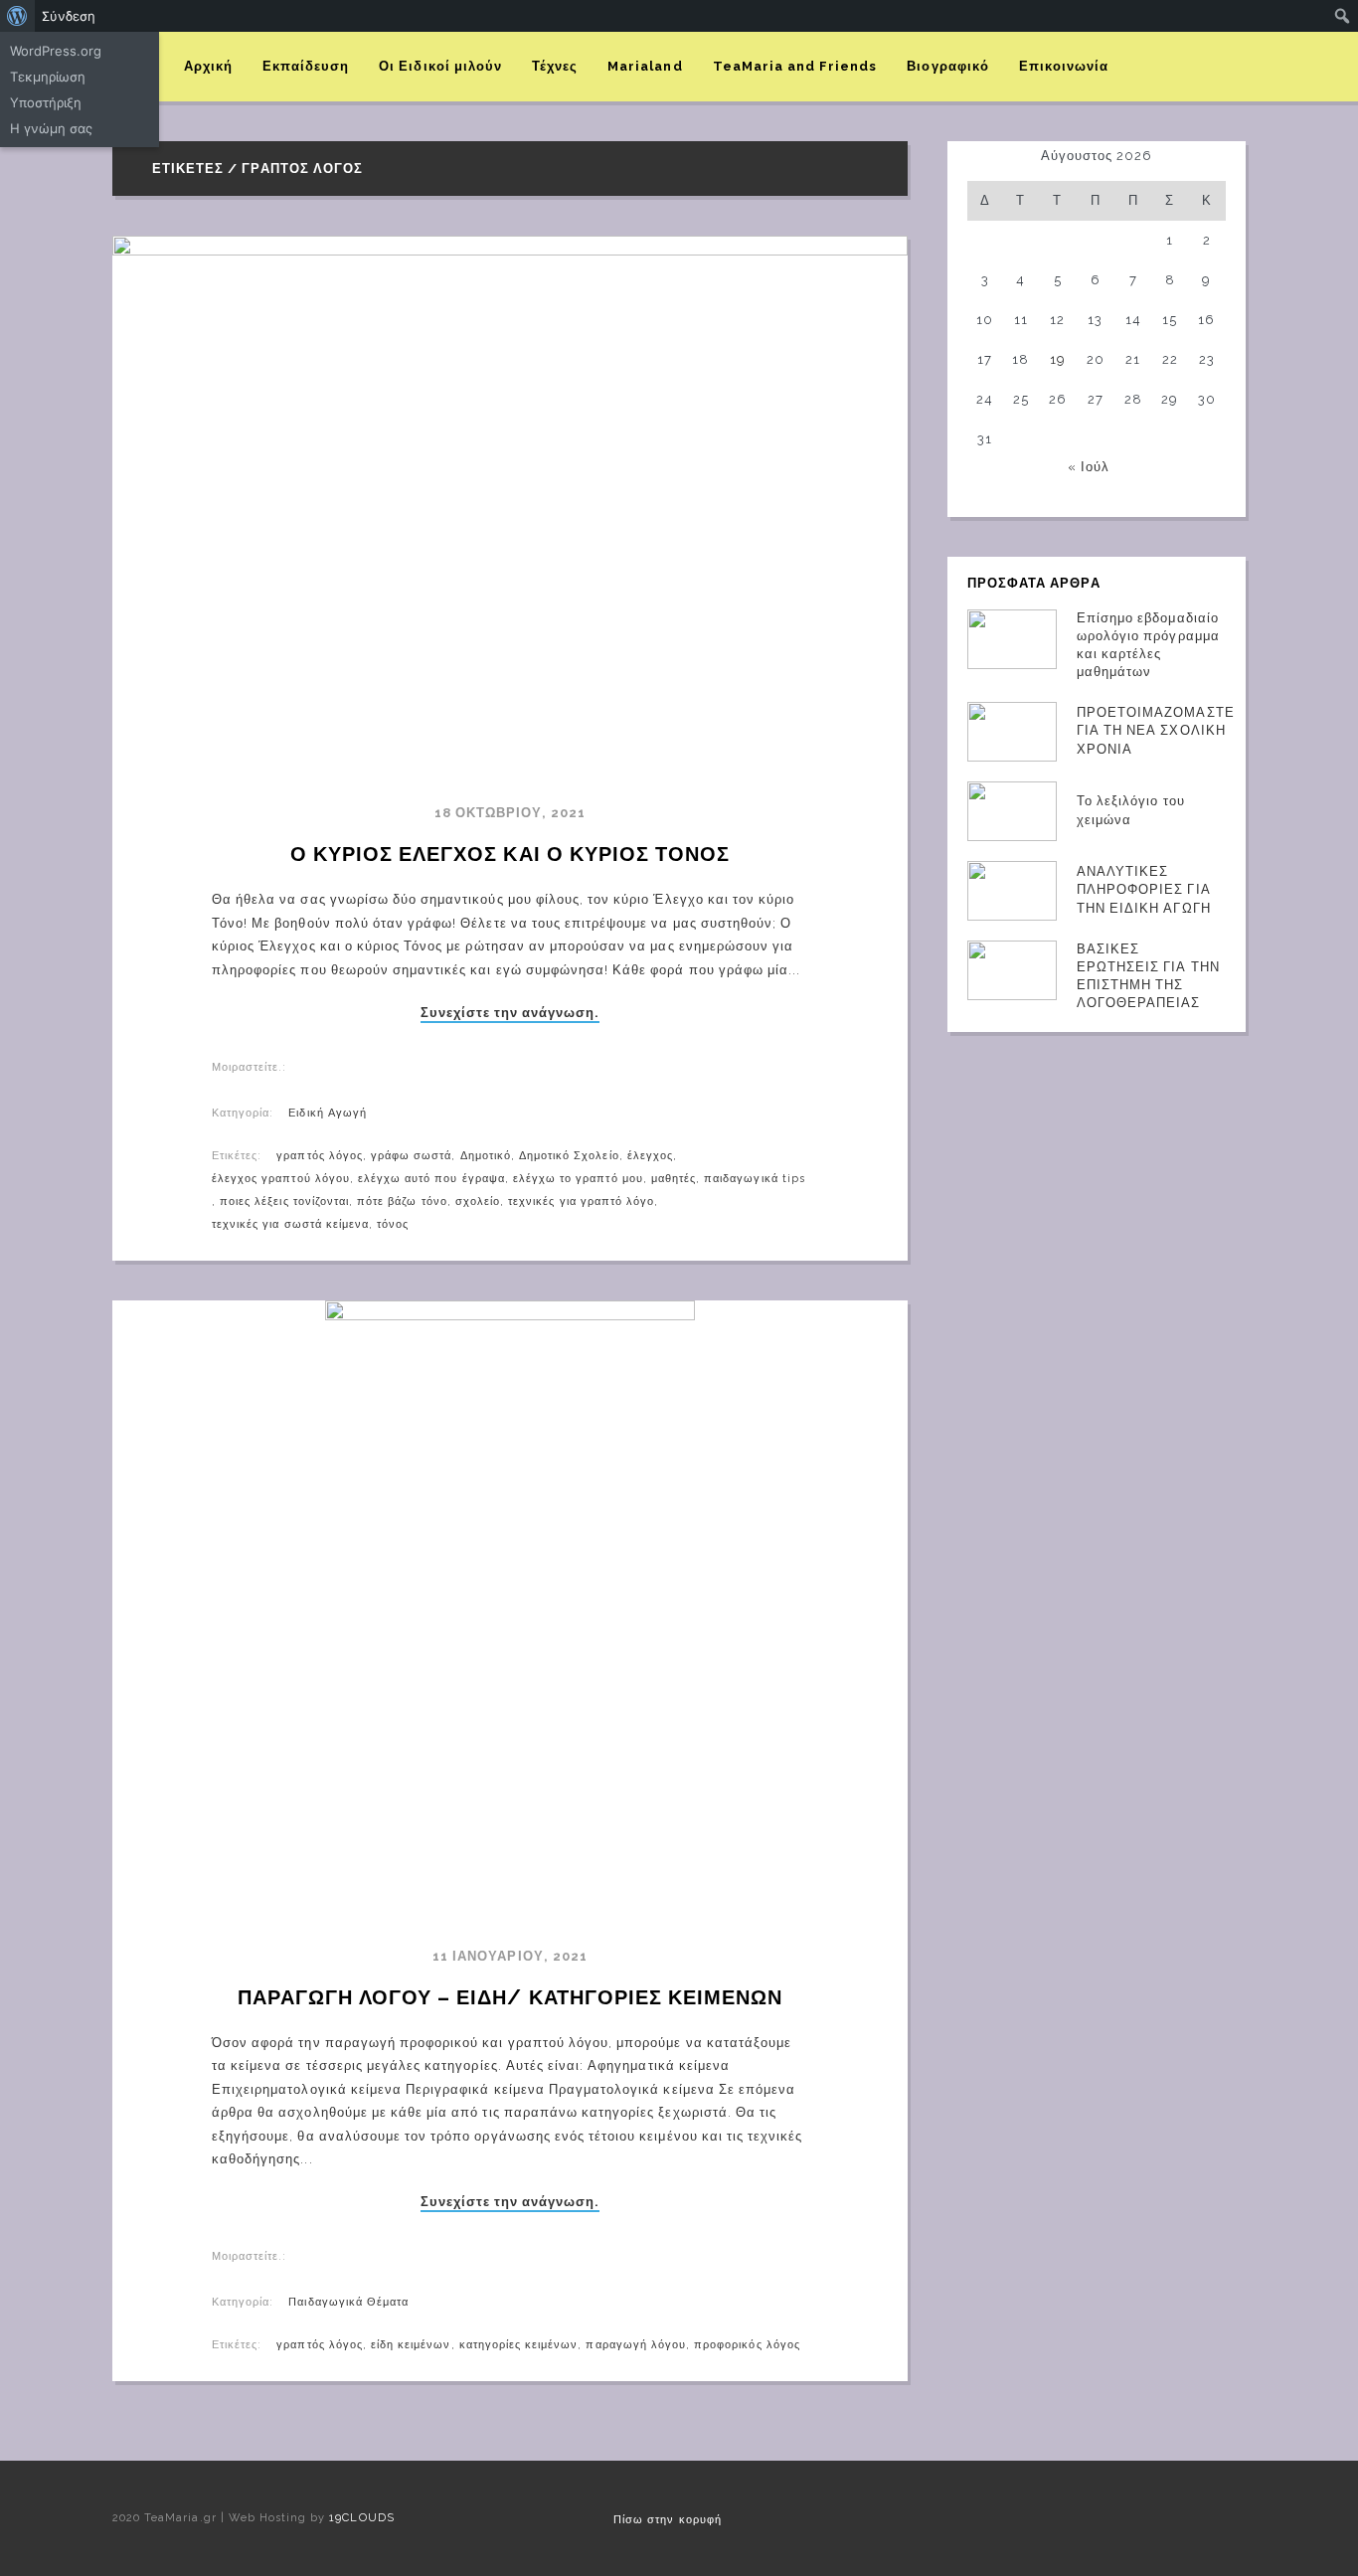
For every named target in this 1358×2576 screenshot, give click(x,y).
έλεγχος (650, 1156)
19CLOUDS (361, 2518)
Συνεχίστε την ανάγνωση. (510, 1013)
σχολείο (478, 1202)
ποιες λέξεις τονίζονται (284, 1202)
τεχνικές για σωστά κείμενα (290, 1224)
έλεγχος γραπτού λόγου (281, 1179)
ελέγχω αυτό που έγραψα (431, 1179)
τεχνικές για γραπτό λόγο (581, 1202)
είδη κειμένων (411, 2345)
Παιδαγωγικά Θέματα (348, 2302)
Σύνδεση (69, 16)
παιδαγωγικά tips (755, 1179)
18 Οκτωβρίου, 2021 (510, 813)
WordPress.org (56, 51)
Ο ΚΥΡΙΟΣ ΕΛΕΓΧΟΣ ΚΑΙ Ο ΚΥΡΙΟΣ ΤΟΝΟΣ (510, 854)
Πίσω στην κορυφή (668, 2520)
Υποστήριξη (46, 102)
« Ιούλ (1089, 467)
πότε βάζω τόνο (402, 1202)
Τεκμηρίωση (48, 77)
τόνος (393, 1224)
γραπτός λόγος (320, 1156)
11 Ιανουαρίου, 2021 (510, 1956)
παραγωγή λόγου (636, 2345)
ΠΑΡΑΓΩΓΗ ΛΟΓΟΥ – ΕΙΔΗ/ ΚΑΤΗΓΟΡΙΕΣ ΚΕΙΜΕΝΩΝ (510, 1997)
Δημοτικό (486, 1156)
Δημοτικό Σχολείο (569, 1156)
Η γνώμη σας (51, 128)
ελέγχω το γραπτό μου (578, 1179)
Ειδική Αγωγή (327, 1113)
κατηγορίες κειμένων (519, 2345)
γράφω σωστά (411, 1156)
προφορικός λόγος (747, 2345)
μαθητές (674, 1179)
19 (1058, 359)
